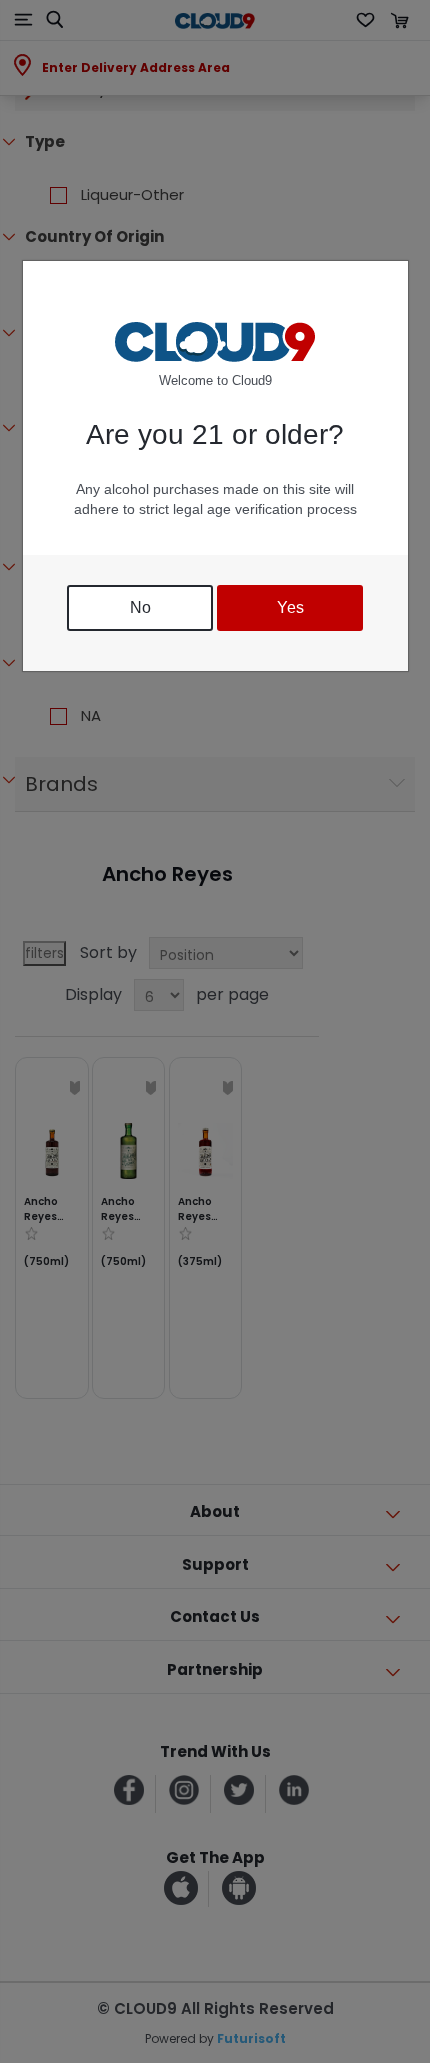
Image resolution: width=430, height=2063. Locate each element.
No (140, 607)
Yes (290, 607)
